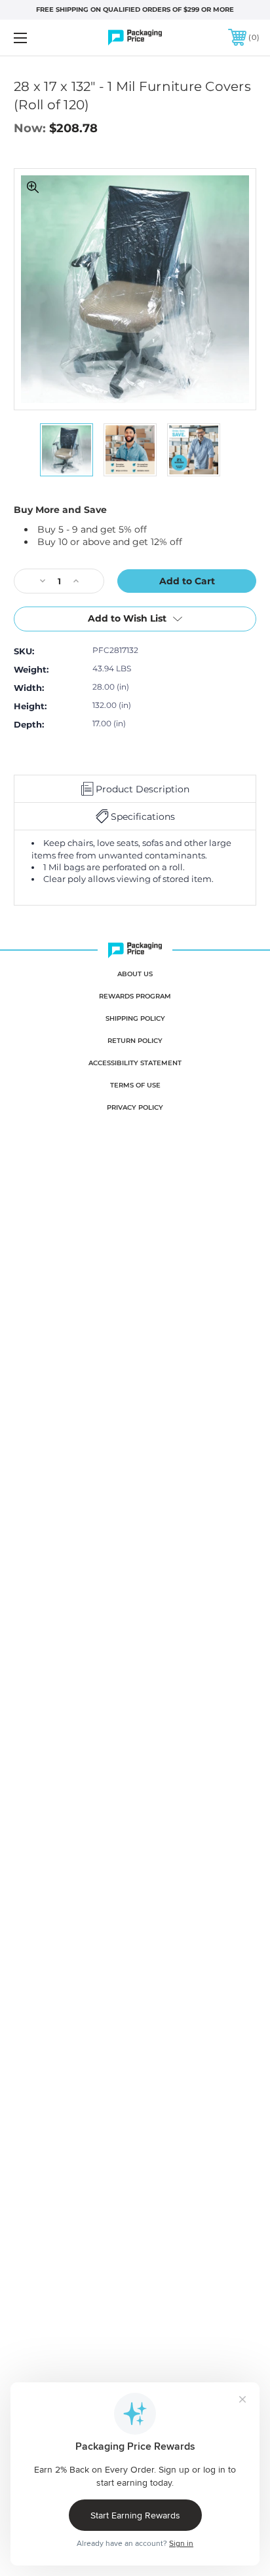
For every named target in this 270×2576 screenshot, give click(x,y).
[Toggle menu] (38, 38)
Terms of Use (135, 1085)
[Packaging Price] (135, 38)
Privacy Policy (135, 1107)
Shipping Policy (135, 1018)
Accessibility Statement (135, 1063)
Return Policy (135, 1041)
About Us (135, 974)
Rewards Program (135, 996)
